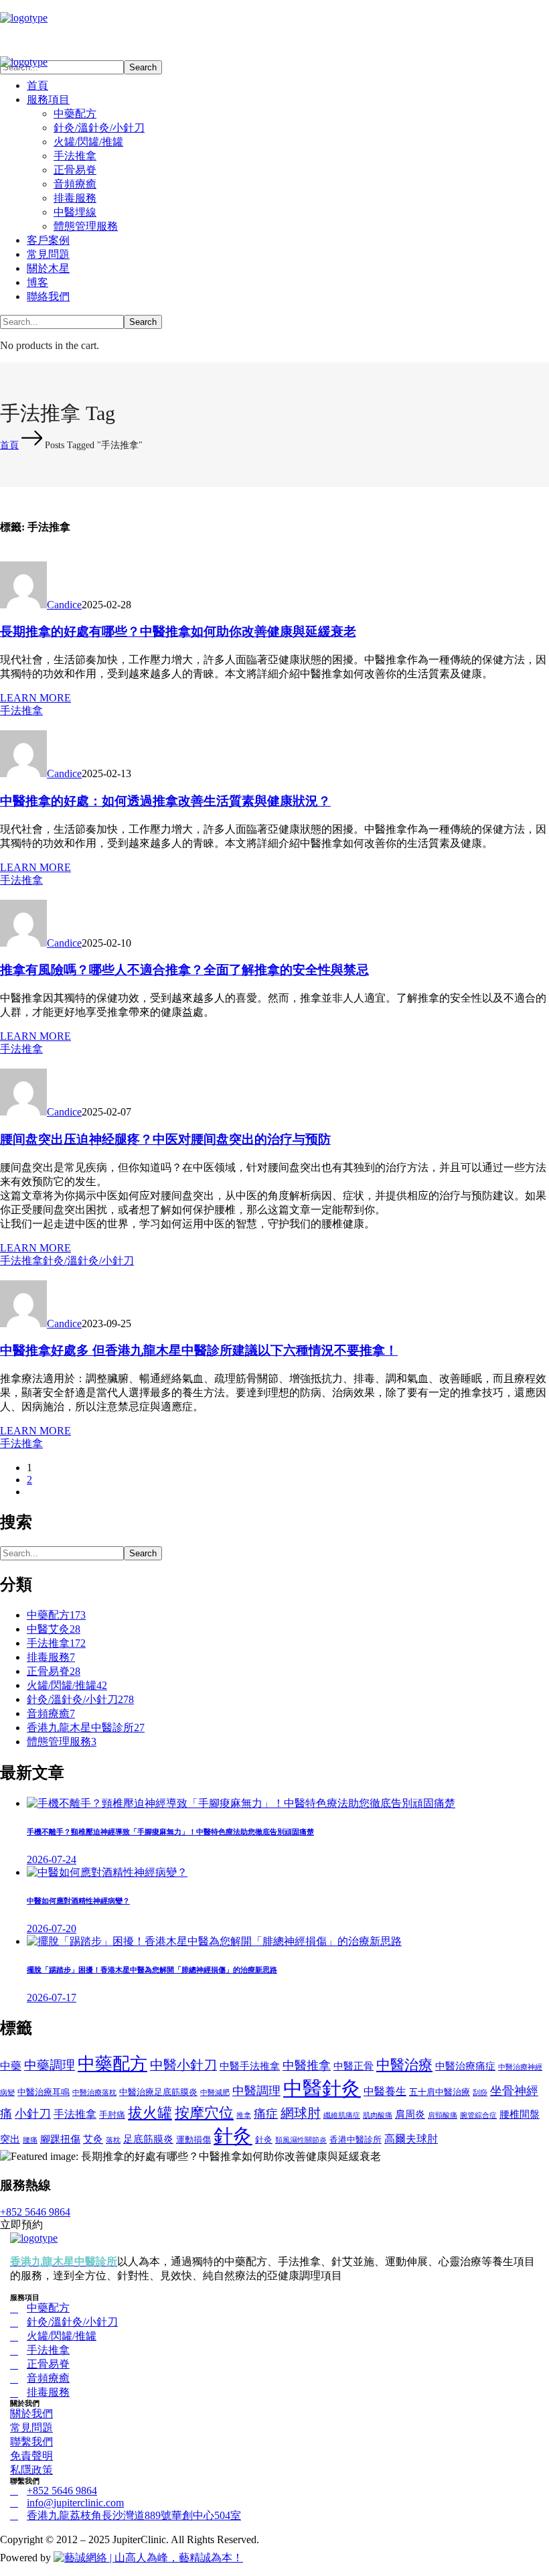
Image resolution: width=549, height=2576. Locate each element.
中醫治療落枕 (94, 2093)
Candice (64, 605)
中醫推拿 (307, 2065)
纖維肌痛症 (342, 2115)
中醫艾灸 (54, 1629)
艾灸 (93, 2139)
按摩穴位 (204, 2113)
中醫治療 (404, 2064)
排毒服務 (51, 1657)
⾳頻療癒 (51, 1713)
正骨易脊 (54, 1671)
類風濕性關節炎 (301, 2140)
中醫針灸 (322, 2088)
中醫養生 (385, 2091)
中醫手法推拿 (250, 2066)
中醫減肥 (215, 2093)
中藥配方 (56, 1615)
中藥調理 (50, 2065)
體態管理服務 (62, 1742)
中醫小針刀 (183, 2065)
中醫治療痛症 (465, 2066)
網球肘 (301, 2113)
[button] (274, 36)
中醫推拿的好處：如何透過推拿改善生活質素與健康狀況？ (165, 801)
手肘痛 (112, 2115)
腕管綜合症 (478, 2115)
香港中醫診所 (356, 2140)
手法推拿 (21, 710)
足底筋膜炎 (148, 2139)
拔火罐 (150, 2113)
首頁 (9, 445)
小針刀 (33, 2114)
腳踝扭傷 (60, 2139)
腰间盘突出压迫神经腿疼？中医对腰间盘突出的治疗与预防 (165, 1139)
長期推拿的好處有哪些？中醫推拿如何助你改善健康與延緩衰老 (178, 631)
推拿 (244, 2115)
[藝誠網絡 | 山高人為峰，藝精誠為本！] (148, 2558)
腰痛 (30, 2140)
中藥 (11, 2066)
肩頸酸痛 (443, 2115)
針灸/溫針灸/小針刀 (88, 1261)
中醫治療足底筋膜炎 (158, 2092)
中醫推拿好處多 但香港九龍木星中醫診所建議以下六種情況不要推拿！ (199, 1350)
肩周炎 (410, 2114)
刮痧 (480, 2093)
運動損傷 (193, 2140)
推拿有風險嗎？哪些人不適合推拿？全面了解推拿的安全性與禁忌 (184, 970)
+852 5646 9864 (35, 2212)
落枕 (113, 2140)
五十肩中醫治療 (440, 2092)
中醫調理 (256, 2091)
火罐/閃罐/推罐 (67, 1685)
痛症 (266, 2114)
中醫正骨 (354, 2066)
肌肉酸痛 (378, 2115)
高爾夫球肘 (411, 2139)
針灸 (233, 2136)
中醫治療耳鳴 (44, 2092)
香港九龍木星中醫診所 (86, 1727)
